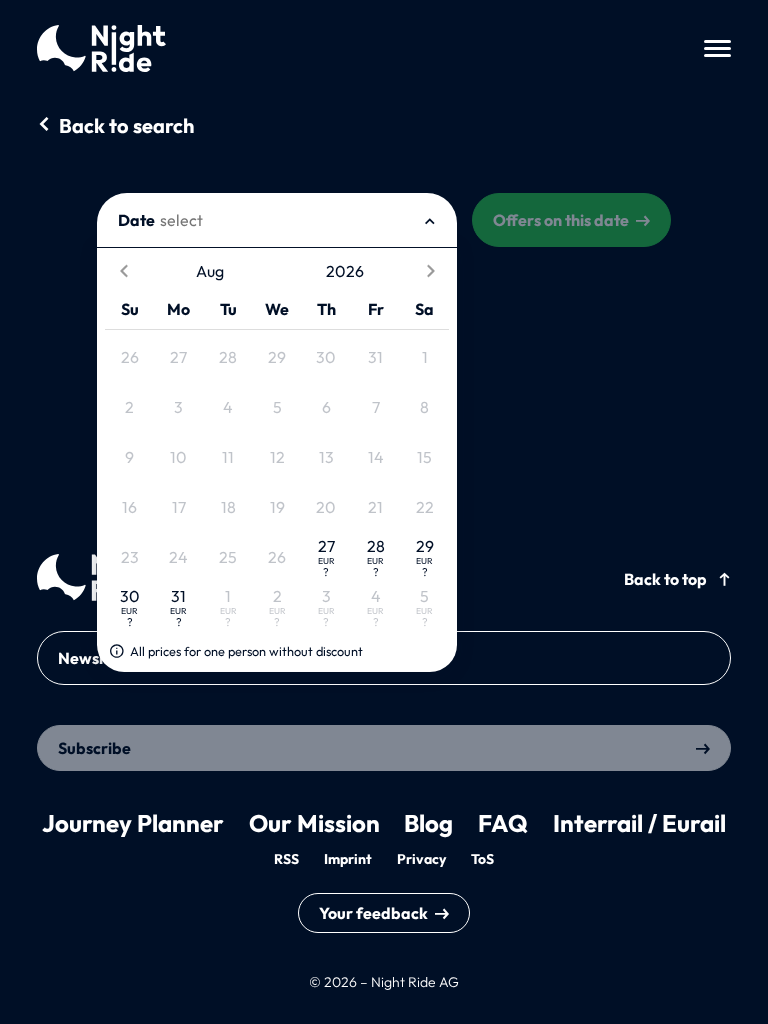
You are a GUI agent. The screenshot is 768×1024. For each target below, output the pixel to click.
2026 (345, 271)
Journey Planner (133, 823)
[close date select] (430, 220)
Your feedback (373, 913)
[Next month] (430, 271)
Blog (428, 823)
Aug (210, 271)
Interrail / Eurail (639, 823)
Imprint (348, 859)
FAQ (503, 823)
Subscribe (94, 748)
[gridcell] (129, 357)
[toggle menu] (717, 48)
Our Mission (314, 823)
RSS (286, 859)
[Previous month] (123, 271)
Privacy (421, 859)
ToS (482, 859)
